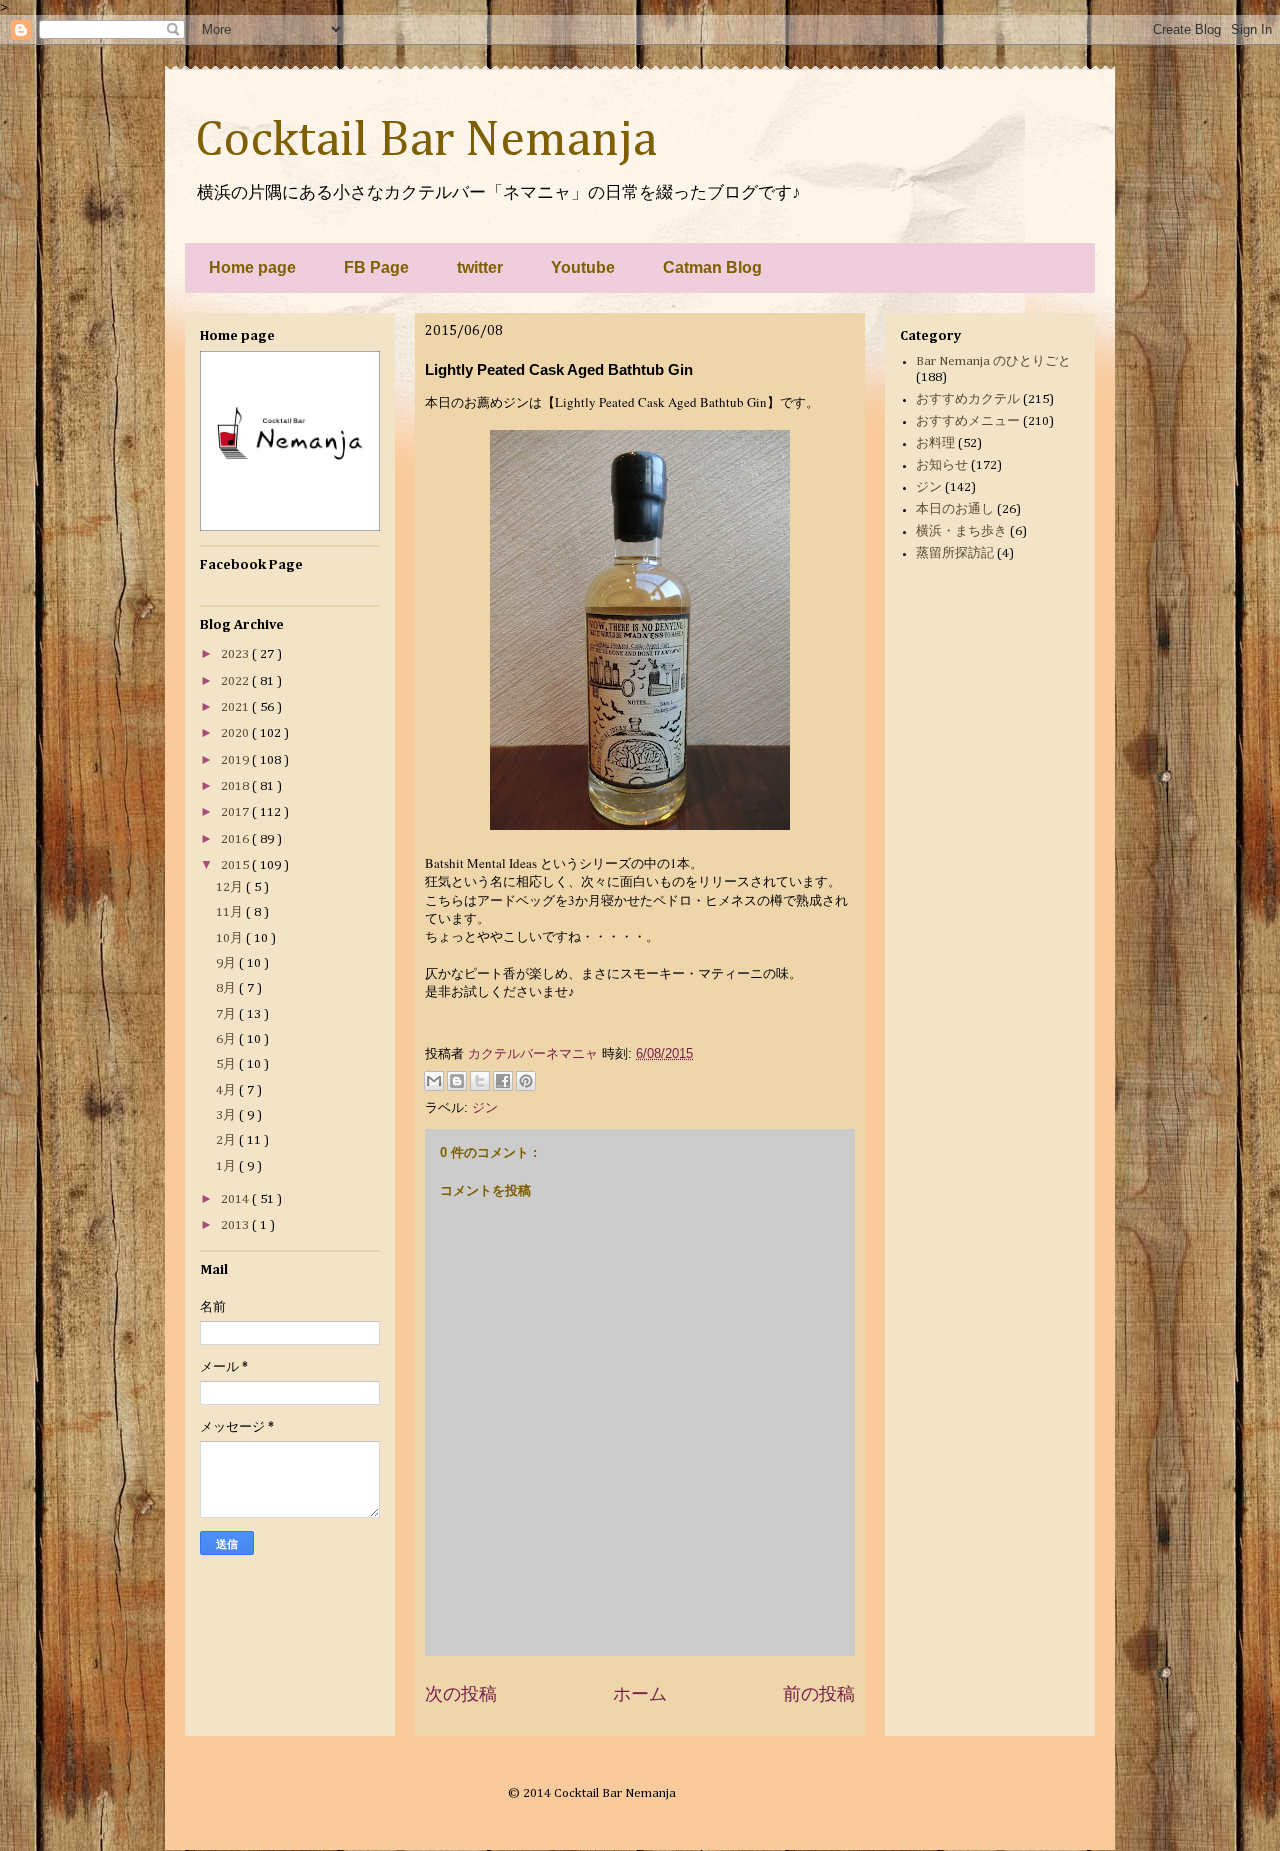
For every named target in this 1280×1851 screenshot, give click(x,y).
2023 (236, 654)
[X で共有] (480, 1081)
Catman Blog (712, 267)
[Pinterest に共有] (526, 1081)
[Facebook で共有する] (503, 1081)
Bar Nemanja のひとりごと (993, 361)
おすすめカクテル (968, 399)
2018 (236, 786)
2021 (236, 707)
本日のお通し (955, 509)
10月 (231, 938)
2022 (236, 681)
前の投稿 (819, 1694)
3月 (227, 1115)
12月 (231, 887)
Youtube (583, 267)
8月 (227, 988)
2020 (236, 733)
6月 (227, 1039)
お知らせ (942, 465)
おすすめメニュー (968, 421)
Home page (252, 267)
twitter (480, 267)
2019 (236, 760)
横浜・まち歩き (961, 531)
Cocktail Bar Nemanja (426, 141)
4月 (227, 1090)
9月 (227, 963)
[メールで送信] (434, 1081)
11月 (231, 912)
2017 (236, 812)
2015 (236, 865)
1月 (227, 1166)
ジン (485, 1107)
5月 (227, 1064)
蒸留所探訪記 (955, 553)
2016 (236, 839)
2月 (227, 1140)
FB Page (376, 267)
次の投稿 (461, 1694)
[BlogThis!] (457, 1081)
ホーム (640, 1694)
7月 (227, 1014)
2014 (236, 1199)
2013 (236, 1225)
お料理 (935, 443)
